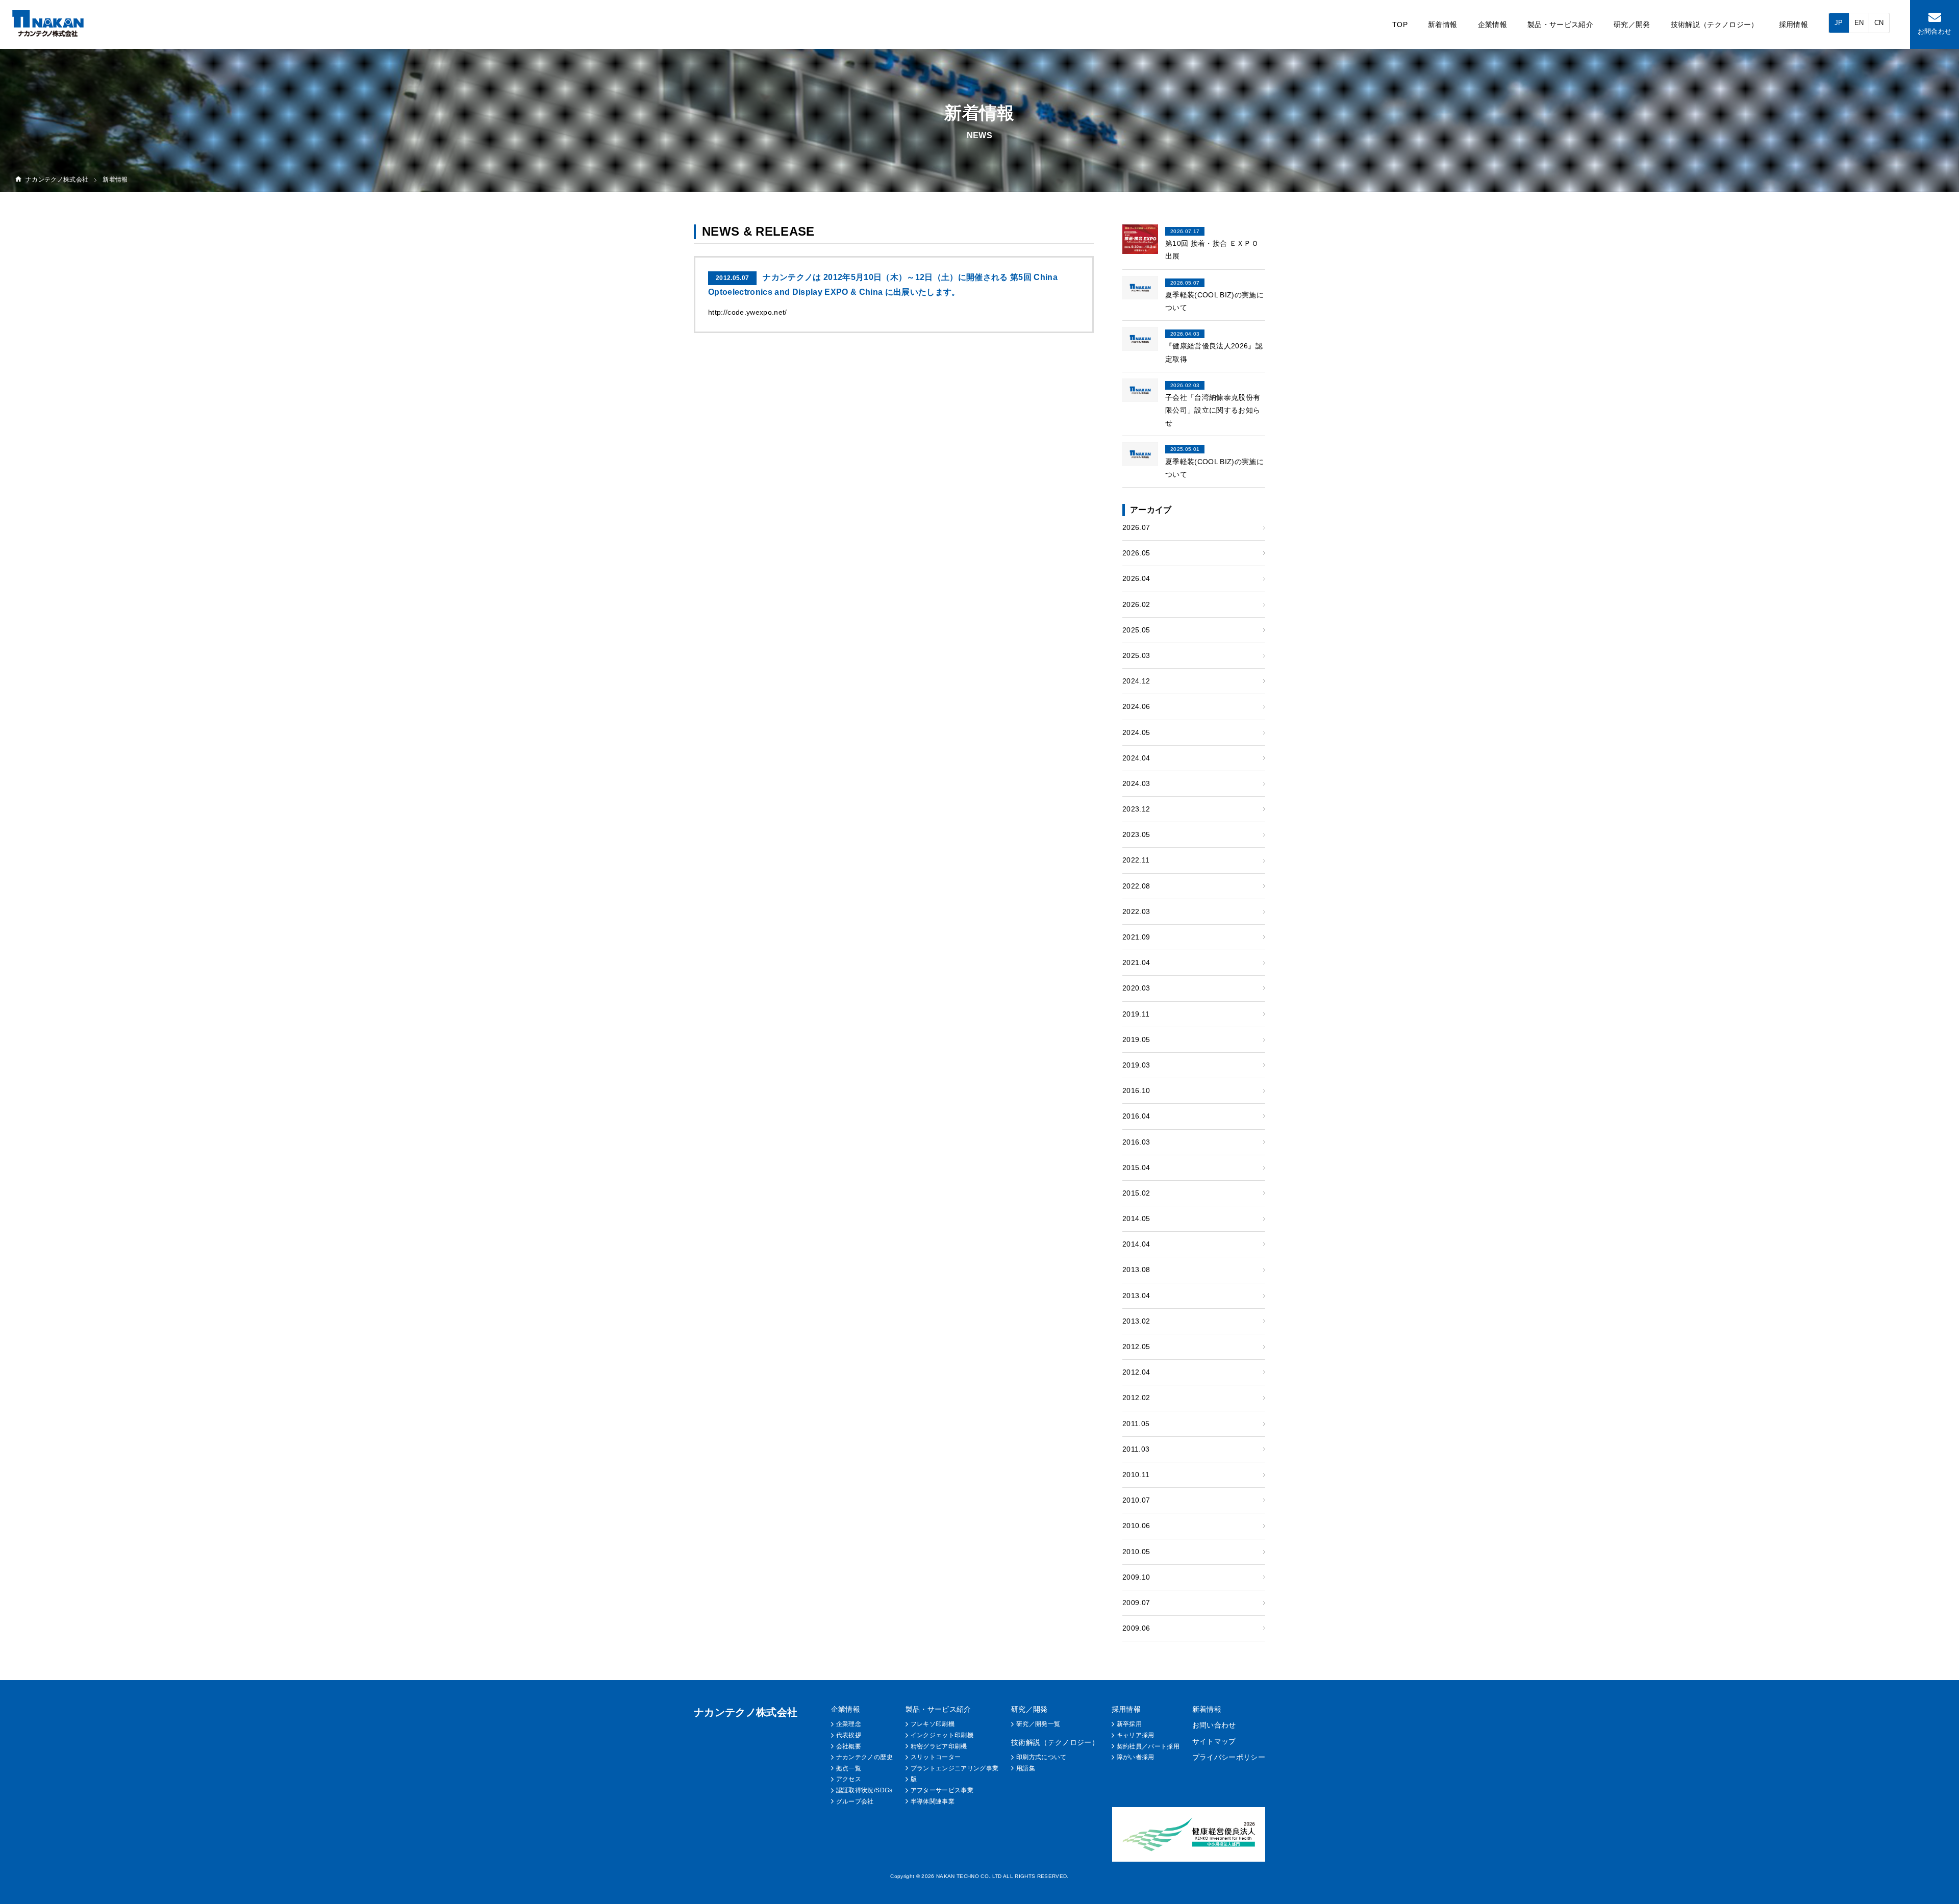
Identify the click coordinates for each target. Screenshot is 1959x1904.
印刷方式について (1041, 1757)
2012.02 (1136, 1398)
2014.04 (1136, 1244)
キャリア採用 (1136, 1735)
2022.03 (1136, 911)
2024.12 (1136, 681)
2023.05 (1136, 834)
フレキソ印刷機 (933, 1724)
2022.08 (1136, 886)
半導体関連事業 (933, 1801)
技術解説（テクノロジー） (1715, 24)
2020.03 (1136, 988)
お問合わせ (1935, 31)
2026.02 (1136, 604)
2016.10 (1136, 1090)
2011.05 (1136, 1424)
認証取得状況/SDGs (864, 1790)
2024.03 (1136, 783)
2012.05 (1136, 1347)
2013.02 (1136, 1321)
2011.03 (1136, 1449)
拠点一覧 (849, 1768)
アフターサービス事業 (942, 1790)
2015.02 (1136, 1193)
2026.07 (1136, 527)
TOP (1400, 24)
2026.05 (1136, 553)
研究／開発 (1632, 24)
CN (1879, 23)
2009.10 (1136, 1577)
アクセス (849, 1779)
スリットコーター (936, 1757)
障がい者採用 (1136, 1757)
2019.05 (1136, 1039)
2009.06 (1136, 1628)
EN (1859, 23)
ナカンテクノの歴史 (864, 1757)
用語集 (1026, 1768)
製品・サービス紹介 (1560, 24)
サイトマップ (1214, 1741)
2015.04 (1136, 1167)
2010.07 (1136, 1500)
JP (1839, 23)
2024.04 (1136, 758)
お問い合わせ (1214, 1725)
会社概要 (849, 1746)
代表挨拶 (849, 1735)
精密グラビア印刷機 (939, 1746)
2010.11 (1136, 1475)
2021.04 (1136, 962)
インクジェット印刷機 (942, 1735)
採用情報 (1793, 24)
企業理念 (849, 1724)
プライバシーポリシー (1229, 1757)
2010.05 (1136, 1552)
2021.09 (1136, 937)
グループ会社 (855, 1801)
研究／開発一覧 (1038, 1724)
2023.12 (1136, 809)
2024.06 (1136, 706)
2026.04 (1136, 578)
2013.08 (1136, 1270)
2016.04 (1136, 1116)
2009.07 (1136, 1603)
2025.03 (1136, 655)
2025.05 (1136, 630)
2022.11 (1136, 860)
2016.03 (1136, 1142)
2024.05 (1136, 732)
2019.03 (1136, 1065)
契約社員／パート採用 (1148, 1746)
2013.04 (1136, 1296)
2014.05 (1136, 1218)
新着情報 (1442, 24)
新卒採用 (1129, 1724)
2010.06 (1136, 1526)
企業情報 (1492, 24)
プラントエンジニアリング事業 (955, 1768)
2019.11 (1136, 1014)
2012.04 (1136, 1372)
